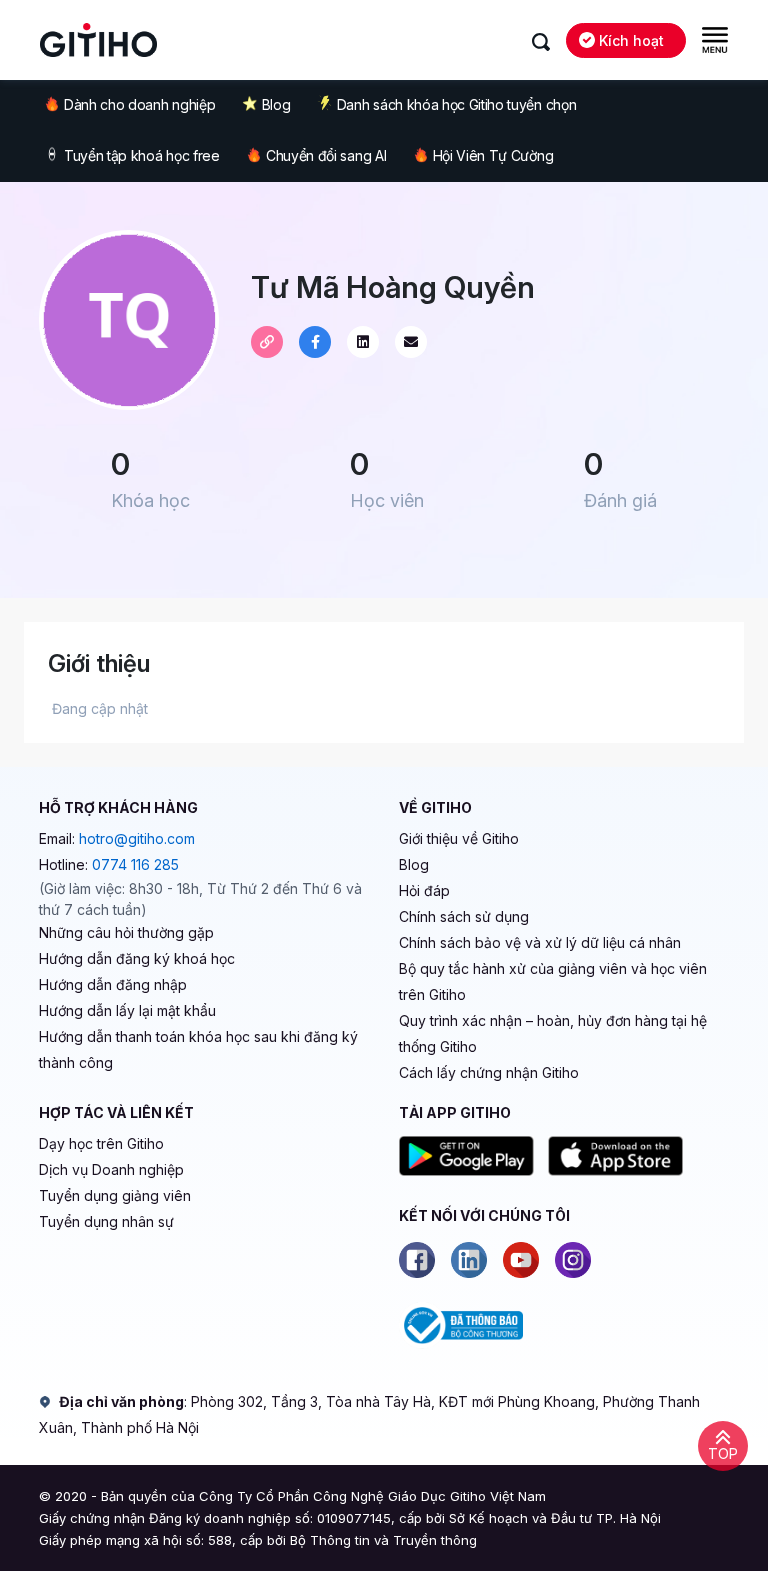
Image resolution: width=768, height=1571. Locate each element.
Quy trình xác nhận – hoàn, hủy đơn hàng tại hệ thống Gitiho (553, 1033)
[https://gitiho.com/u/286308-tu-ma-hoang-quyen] (267, 342)
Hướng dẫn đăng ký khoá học (137, 958)
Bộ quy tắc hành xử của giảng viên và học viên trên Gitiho (553, 981)
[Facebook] (417, 1260)
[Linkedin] (469, 1260)
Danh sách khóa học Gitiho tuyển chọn (456, 104)
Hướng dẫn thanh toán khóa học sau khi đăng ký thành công (198, 1049)
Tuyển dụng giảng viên (115, 1195)
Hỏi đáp (424, 890)
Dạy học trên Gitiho (101, 1143)
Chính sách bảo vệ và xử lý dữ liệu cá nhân (540, 942)
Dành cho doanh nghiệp (139, 104)
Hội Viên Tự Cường (493, 155)
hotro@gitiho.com (137, 838)
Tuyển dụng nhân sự (106, 1221)
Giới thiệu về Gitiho (459, 838)
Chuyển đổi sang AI (326, 155)
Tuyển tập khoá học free (142, 155)
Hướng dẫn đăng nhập (113, 984)
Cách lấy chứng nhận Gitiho (489, 1072)
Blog (276, 104)
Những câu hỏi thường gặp (126, 932)
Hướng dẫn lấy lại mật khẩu (127, 1010)
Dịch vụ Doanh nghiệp (111, 1169)
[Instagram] (573, 1260)
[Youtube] (521, 1260)
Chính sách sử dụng (464, 916)
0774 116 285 (135, 864)
